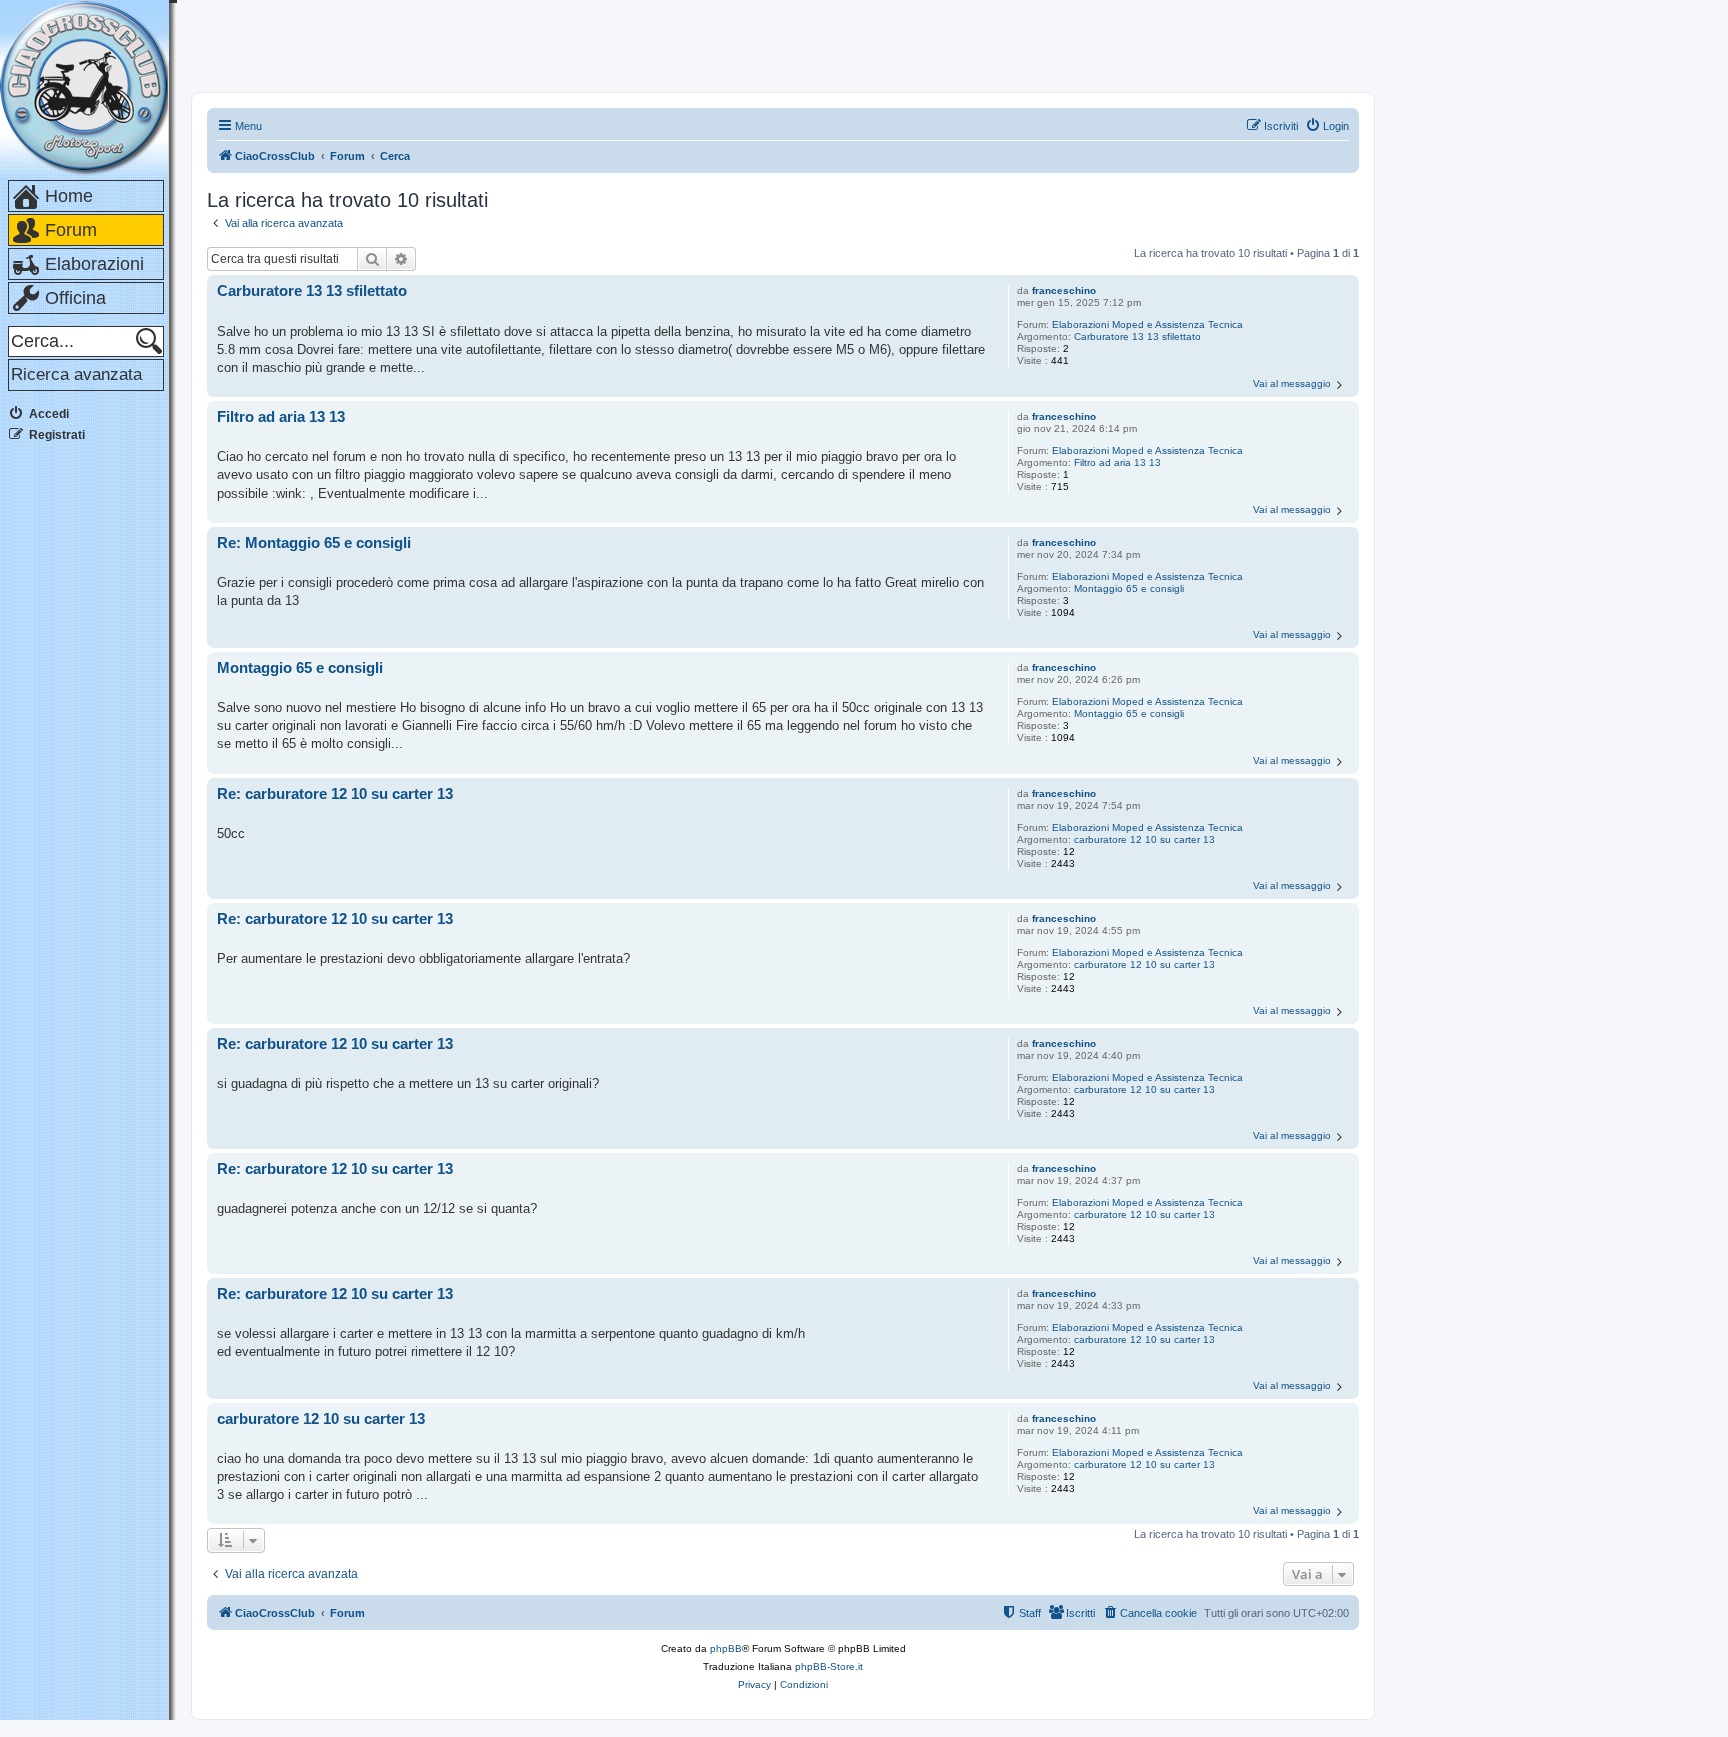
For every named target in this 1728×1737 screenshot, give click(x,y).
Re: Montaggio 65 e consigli (314, 542)
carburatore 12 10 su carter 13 (1144, 839)
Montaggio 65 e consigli (1129, 588)
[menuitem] (1327, 126)
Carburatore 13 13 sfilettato (1137, 336)
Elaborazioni (94, 264)
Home (69, 196)
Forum (71, 230)
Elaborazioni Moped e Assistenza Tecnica (1147, 324)
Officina (75, 298)
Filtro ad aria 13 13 (1117, 462)
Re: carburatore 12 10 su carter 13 (335, 793)
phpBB (726, 1648)
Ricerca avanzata (76, 374)
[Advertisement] (88, 759)
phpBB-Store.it (829, 1666)
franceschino (1064, 290)
